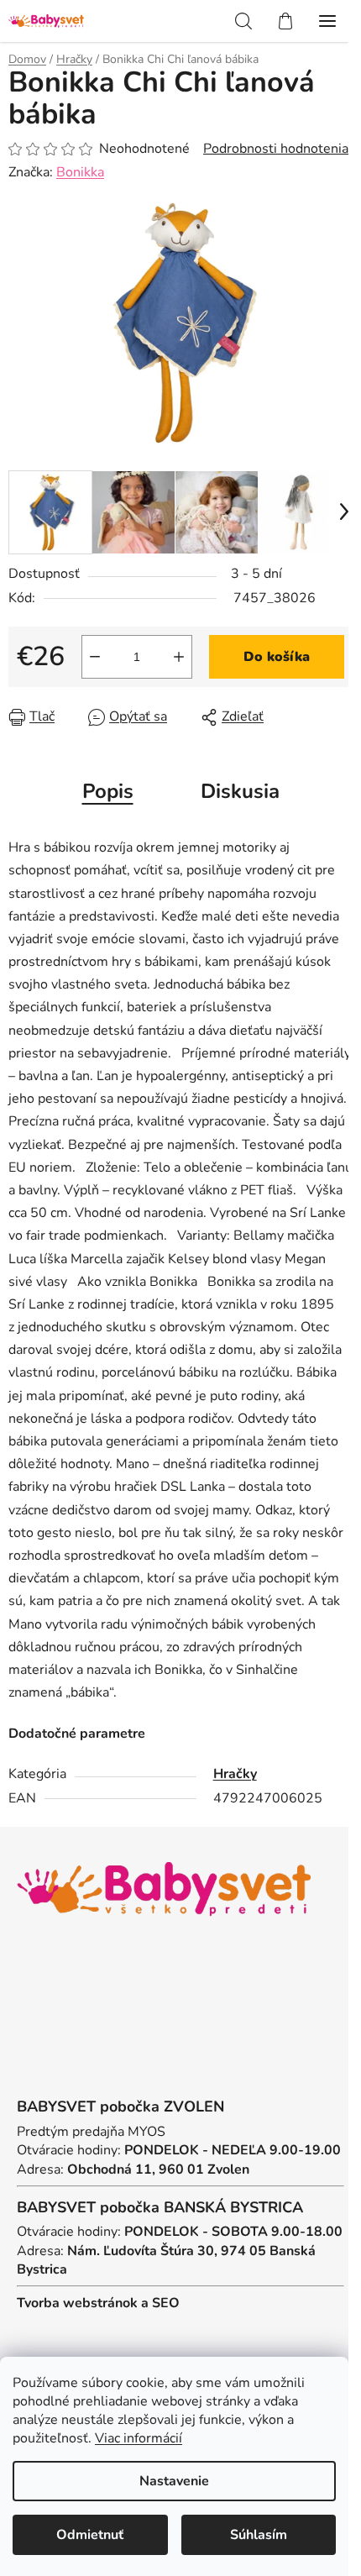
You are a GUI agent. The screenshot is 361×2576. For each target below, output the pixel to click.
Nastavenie (174, 2481)
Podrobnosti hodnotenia (276, 149)
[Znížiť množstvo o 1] (95, 657)
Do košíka (277, 657)
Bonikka (80, 172)
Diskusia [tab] (240, 791)
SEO (166, 2303)
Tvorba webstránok (77, 2303)
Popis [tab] (108, 791)
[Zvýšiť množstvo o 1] (179, 657)
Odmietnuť (90, 2535)
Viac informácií (139, 2438)
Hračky (235, 1774)
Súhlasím (259, 2535)
